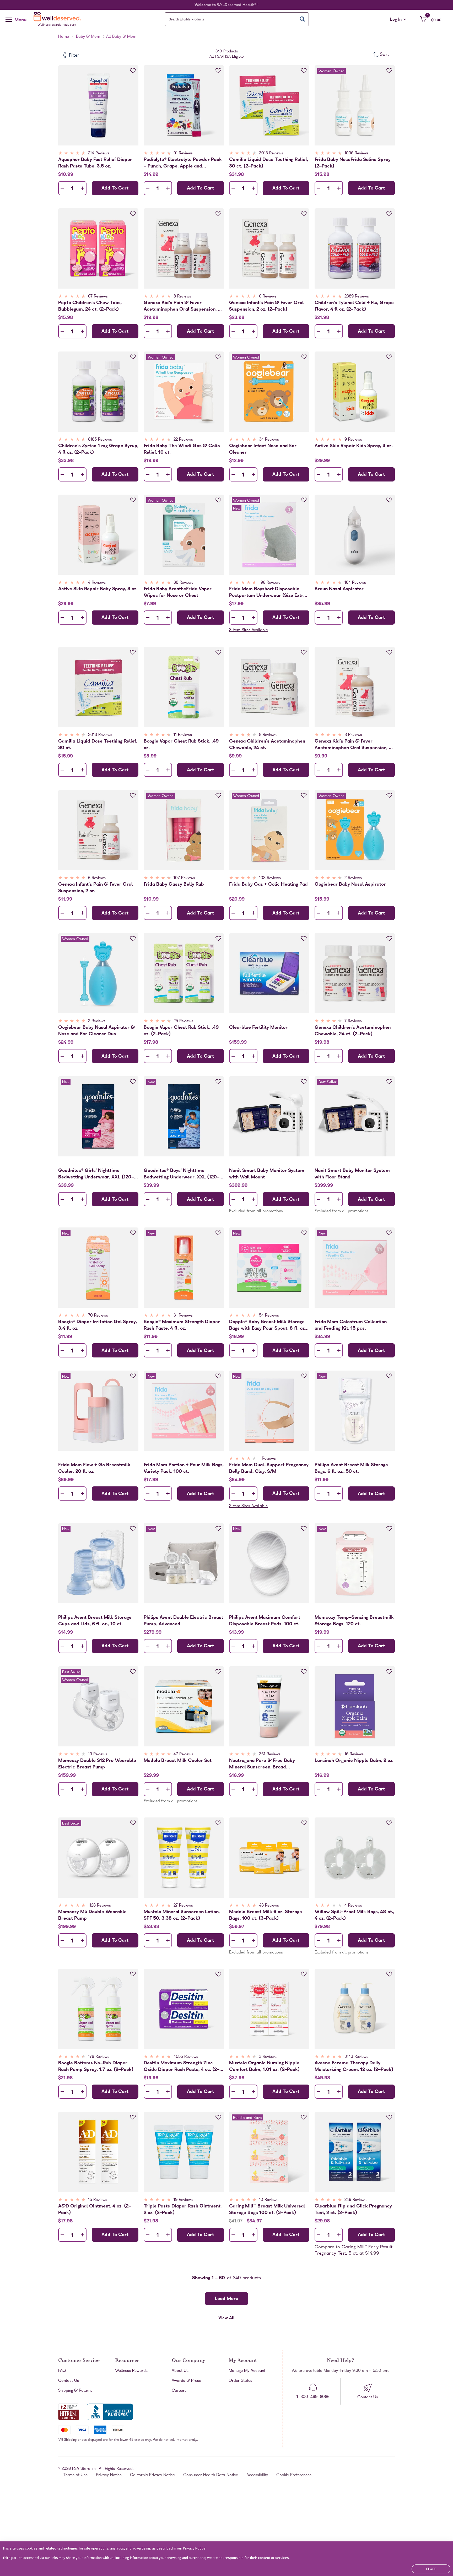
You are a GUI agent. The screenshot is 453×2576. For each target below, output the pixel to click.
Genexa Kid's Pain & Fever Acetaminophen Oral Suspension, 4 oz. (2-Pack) (182, 306)
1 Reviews (267, 1459)
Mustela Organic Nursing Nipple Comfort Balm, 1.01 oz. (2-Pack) (264, 2066)
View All (226, 2318)
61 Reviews (183, 1316)
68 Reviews (184, 583)
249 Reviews (355, 2200)
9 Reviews (353, 440)
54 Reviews (269, 1316)
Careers (179, 2391)
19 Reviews (98, 1755)
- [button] (62, 189)
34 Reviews (269, 440)
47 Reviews (183, 1755)
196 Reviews (270, 583)
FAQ (62, 2371)
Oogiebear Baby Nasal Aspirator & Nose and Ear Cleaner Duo (97, 1031)
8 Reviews (182, 297)
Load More (226, 2299)
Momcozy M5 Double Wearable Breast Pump (92, 1915)
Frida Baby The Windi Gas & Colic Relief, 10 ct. (182, 449)
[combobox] (237, 19)
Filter (74, 56)
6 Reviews (268, 297)
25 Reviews (183, 1021)
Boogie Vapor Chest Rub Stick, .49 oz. (181, 745)
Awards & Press (186, 2381)
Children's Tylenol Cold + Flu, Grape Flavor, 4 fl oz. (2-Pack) (354, 306)
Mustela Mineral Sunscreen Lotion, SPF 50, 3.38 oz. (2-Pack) (182, 1915)
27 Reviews (183, 1906)
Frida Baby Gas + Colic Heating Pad (268, 885)
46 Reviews (269, 1906)
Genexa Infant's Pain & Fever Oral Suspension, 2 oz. (95, 888)
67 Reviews (98, 297)
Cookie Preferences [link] (294, 2475)
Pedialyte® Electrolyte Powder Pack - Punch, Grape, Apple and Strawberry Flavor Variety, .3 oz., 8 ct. (183, 163)
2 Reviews (353, 878)
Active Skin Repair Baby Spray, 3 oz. (98, 589)
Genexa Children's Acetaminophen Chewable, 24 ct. (267, 745)
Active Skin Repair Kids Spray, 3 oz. (354, 446)
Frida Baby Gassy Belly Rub (174, 885)
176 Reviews (99, 2057)
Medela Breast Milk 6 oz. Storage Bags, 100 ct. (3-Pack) (266, 1915)
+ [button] (82, 189)
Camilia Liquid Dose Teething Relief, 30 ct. (98, 745)
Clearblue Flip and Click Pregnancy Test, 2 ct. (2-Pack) (353, 2210)
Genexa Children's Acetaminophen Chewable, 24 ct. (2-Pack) (353, 1031)
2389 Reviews (357, 297)
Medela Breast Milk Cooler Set (178, 1761)
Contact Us (69, 2381)
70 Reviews (98, 1316)
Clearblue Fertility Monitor (258, 1028)
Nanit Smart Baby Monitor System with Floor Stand (352, 1174)
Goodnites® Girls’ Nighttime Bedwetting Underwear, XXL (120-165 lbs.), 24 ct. (96, 1174)
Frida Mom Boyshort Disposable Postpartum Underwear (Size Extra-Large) (269, 592)
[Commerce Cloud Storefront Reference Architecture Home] (58, 19)
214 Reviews (99, 154)
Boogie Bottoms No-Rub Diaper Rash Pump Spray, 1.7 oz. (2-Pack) (96, 2066)
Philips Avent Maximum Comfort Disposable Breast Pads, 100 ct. (265, 1621)
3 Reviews (268, 2057)
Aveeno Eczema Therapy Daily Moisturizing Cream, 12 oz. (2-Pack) (354, 2066)
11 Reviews (183, 735)
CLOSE (431, 2569)
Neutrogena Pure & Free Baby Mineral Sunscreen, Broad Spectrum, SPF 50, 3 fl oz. (262, 1764)
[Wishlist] (133, 71)
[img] (98, 154)
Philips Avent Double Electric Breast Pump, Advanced (183, 1621)
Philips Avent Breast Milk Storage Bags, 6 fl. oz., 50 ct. (351, 1468)
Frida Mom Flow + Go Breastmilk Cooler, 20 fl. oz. (94, 1468)
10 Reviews (269, 2200)
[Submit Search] (302, 19)
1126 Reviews (99, 1906)
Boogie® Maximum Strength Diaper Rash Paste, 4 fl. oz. (182, 1325)
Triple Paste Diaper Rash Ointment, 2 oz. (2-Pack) (183, 2210)
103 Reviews (270, 878)
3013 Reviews (271, 154)
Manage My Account (247, 2371)
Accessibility (257, 2475)
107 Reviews (184, 878)
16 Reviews (354, 1755)
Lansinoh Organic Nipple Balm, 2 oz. (354, 1761)
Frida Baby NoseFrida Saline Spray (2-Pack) (353, 163)
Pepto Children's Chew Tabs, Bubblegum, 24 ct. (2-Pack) (90, 306)
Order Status (240, 2381)
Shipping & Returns (75, 2391)
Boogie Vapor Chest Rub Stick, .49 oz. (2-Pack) (181, 1031)
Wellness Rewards (131, 2371)
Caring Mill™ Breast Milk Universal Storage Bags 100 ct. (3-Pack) (267, 2210)
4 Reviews (97, 583)
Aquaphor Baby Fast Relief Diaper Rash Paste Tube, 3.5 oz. (95, 163)
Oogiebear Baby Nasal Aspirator (350, 885)
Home (64, 37)
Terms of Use (75, 2475)
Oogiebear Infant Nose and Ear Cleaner (263, 449)
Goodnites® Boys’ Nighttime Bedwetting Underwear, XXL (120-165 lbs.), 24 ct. (182, 1174)
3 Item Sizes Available (249, 630)
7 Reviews (353, 1021)
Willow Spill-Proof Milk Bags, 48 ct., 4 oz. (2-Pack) (354, 1915)
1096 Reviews (357, 154)
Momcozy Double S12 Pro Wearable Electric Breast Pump (97, 1764)
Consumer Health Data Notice (211, 2475)
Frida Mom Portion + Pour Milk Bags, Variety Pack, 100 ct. (184, 1468)
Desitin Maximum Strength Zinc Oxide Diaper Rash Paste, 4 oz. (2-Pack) (182, 2066)
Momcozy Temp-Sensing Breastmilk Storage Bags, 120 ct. (354, 1621)
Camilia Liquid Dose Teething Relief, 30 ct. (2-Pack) (269, 163)
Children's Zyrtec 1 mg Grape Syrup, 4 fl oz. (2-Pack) (98, 449)
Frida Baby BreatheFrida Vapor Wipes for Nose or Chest (178, 592)
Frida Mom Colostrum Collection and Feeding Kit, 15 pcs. (351, 1325)
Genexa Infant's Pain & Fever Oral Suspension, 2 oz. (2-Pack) (266, 306)
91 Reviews (183, 154)
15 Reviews (98, 2200)
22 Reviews (183, 440)
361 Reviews (270, 1755)
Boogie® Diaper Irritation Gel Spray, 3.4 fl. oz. (98, 1325)
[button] (431, 19)
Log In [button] (398, 20)
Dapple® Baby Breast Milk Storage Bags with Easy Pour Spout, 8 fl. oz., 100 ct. (268, 1325)
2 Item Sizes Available (248, 1506)
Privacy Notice (109, 2475)
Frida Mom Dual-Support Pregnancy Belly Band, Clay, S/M (269, 1468)
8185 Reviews (100, 440)
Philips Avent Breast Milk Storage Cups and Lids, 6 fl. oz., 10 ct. (95, 1621)
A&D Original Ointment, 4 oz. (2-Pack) (95, 2210)
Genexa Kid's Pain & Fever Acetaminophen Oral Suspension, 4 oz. (353, 745)
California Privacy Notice (152, 2475)
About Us (180, 2371)
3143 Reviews (356, 2057)
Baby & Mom (88, 37)
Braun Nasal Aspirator (339, 589)
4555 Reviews (186, 2057)
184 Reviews (355, 583)
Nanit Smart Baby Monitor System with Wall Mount (267, 1174)
